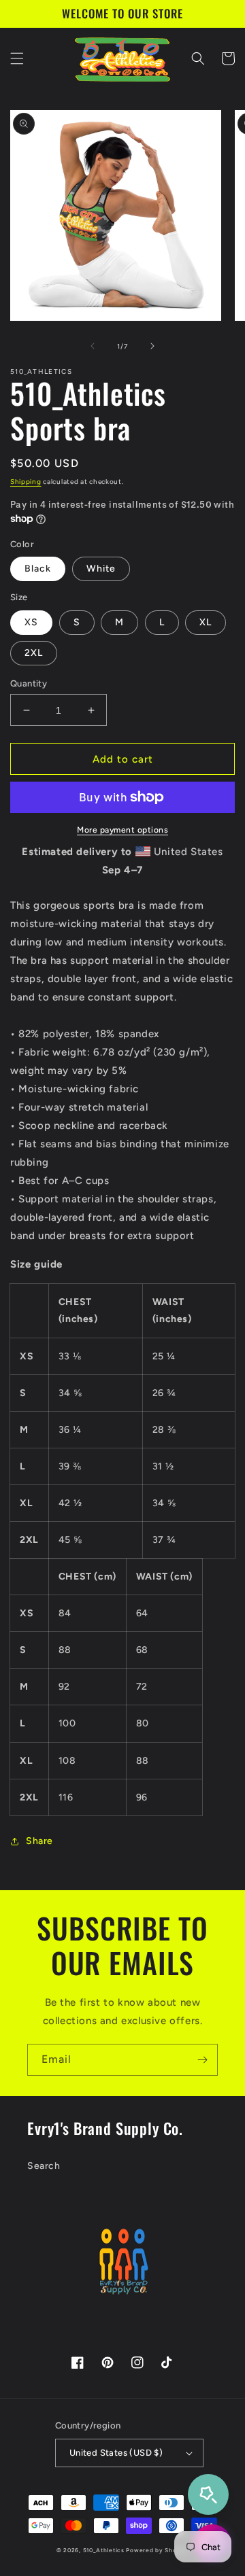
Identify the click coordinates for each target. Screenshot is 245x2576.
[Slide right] (152, 346)
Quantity (29, 683)
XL (206, 622)
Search (44, 2166)
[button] (17, 58)
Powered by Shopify (157, 2550)
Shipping (26, 482)
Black (38, 569)
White (101, 569)
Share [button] (39, 1841)
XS (31, 622)
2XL (34, 653)
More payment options (122, 830)
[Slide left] (93, 346)
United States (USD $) (116, 2453)
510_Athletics (104, 2550)
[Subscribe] (202, 2060)
